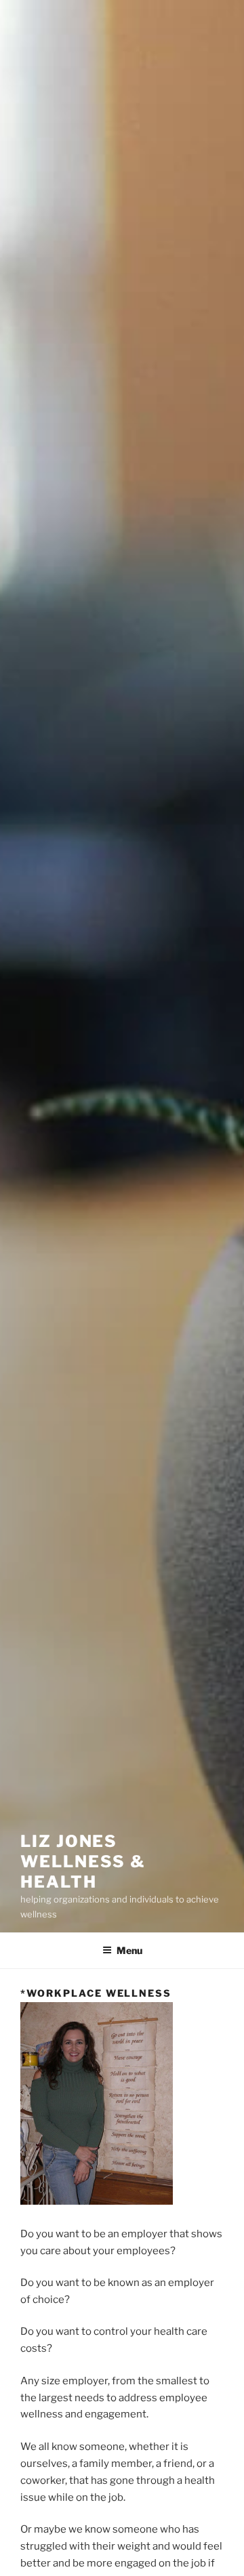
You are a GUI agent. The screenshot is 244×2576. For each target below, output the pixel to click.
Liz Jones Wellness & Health (83, 1862)
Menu (129, 1950)
